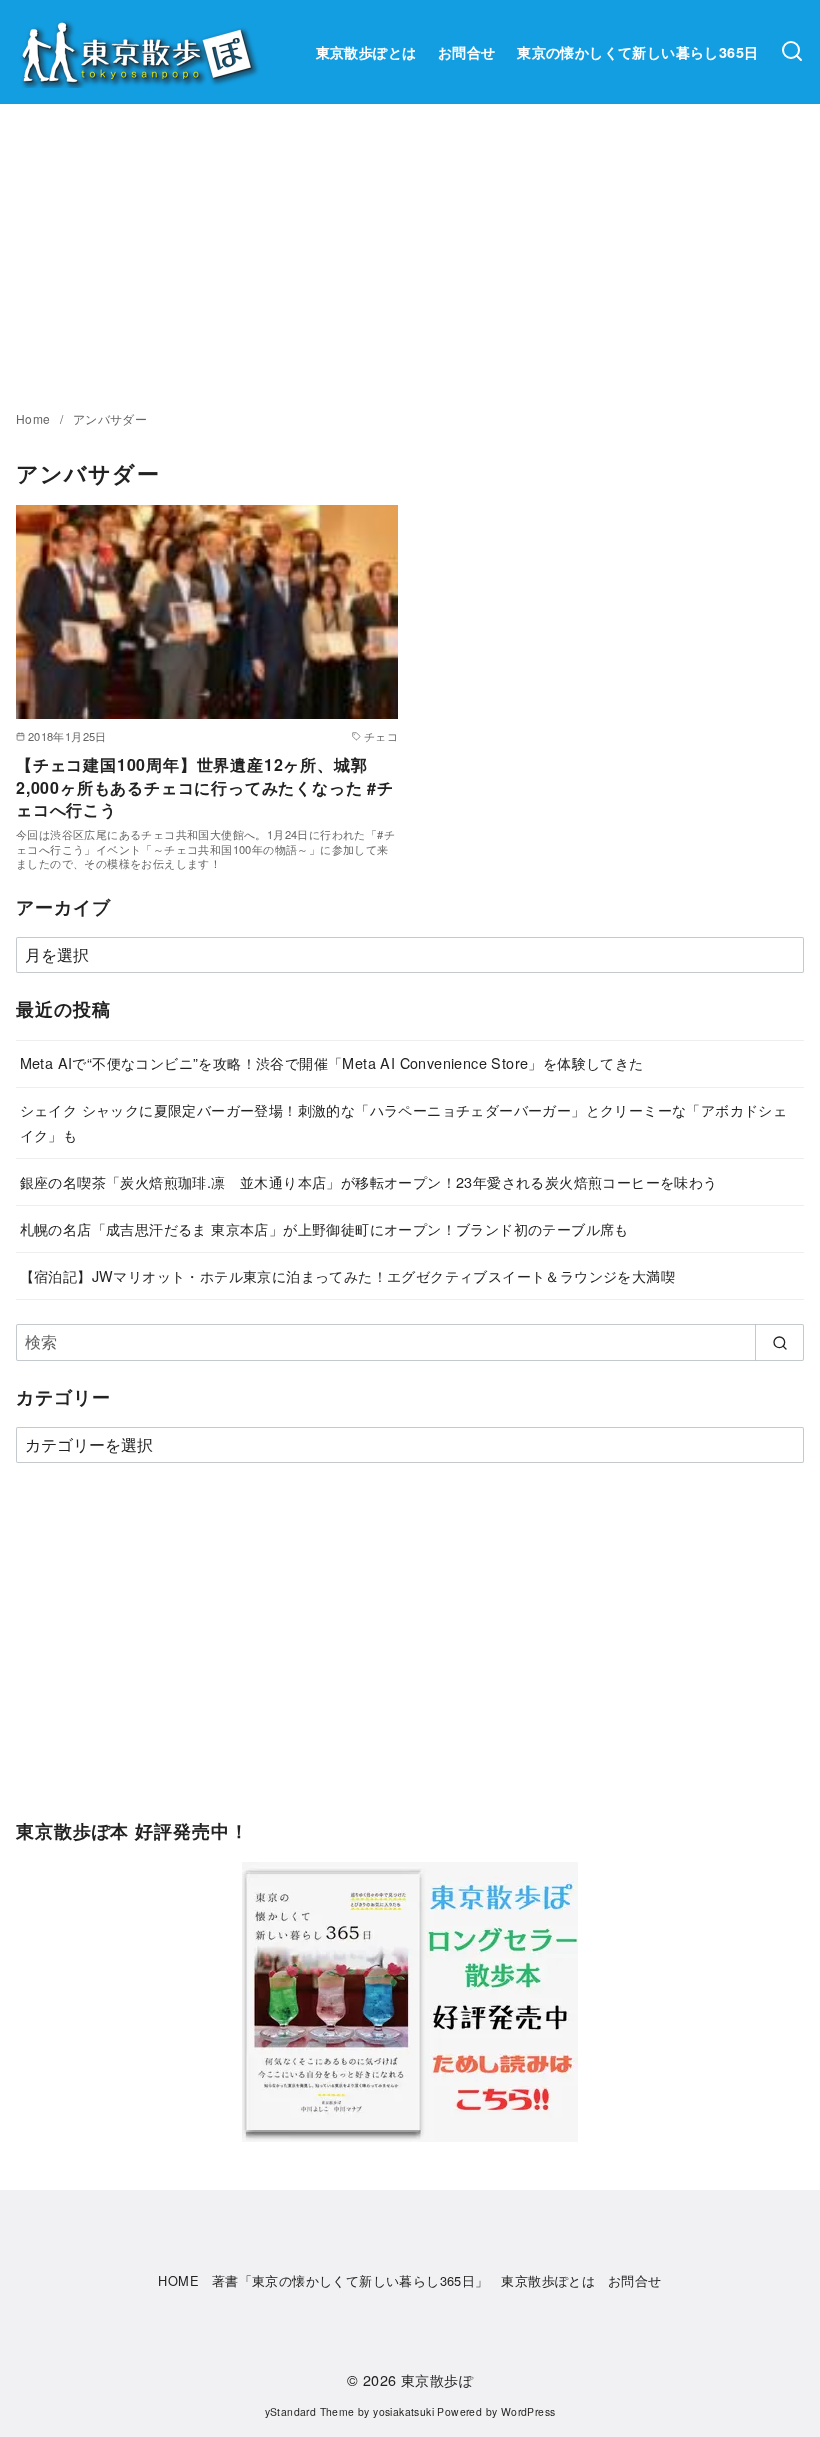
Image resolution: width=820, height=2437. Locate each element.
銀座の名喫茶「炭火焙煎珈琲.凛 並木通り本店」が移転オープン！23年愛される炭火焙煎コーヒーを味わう (369, 1181)
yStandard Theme (310, 2411)
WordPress (528, 2411)
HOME (178, 2280)
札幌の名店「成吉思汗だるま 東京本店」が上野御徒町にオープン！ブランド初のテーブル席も (324, 1228)
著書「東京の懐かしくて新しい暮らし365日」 (350, 2280)
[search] (779, 1342)
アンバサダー (110, 418)
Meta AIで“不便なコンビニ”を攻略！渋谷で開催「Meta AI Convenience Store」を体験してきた (332, 1062)
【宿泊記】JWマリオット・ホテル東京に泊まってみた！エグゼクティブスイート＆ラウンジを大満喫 (347, 1275)
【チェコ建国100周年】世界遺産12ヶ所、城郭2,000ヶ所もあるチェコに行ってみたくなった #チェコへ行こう (205, 787)
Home (35, 418)
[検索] (792, 52)
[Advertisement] (410, 254)
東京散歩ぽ (437, 2379)
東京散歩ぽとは (366, 52)
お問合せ (467, 52)
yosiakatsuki (403, 2411)
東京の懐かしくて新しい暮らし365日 (637, 52)
